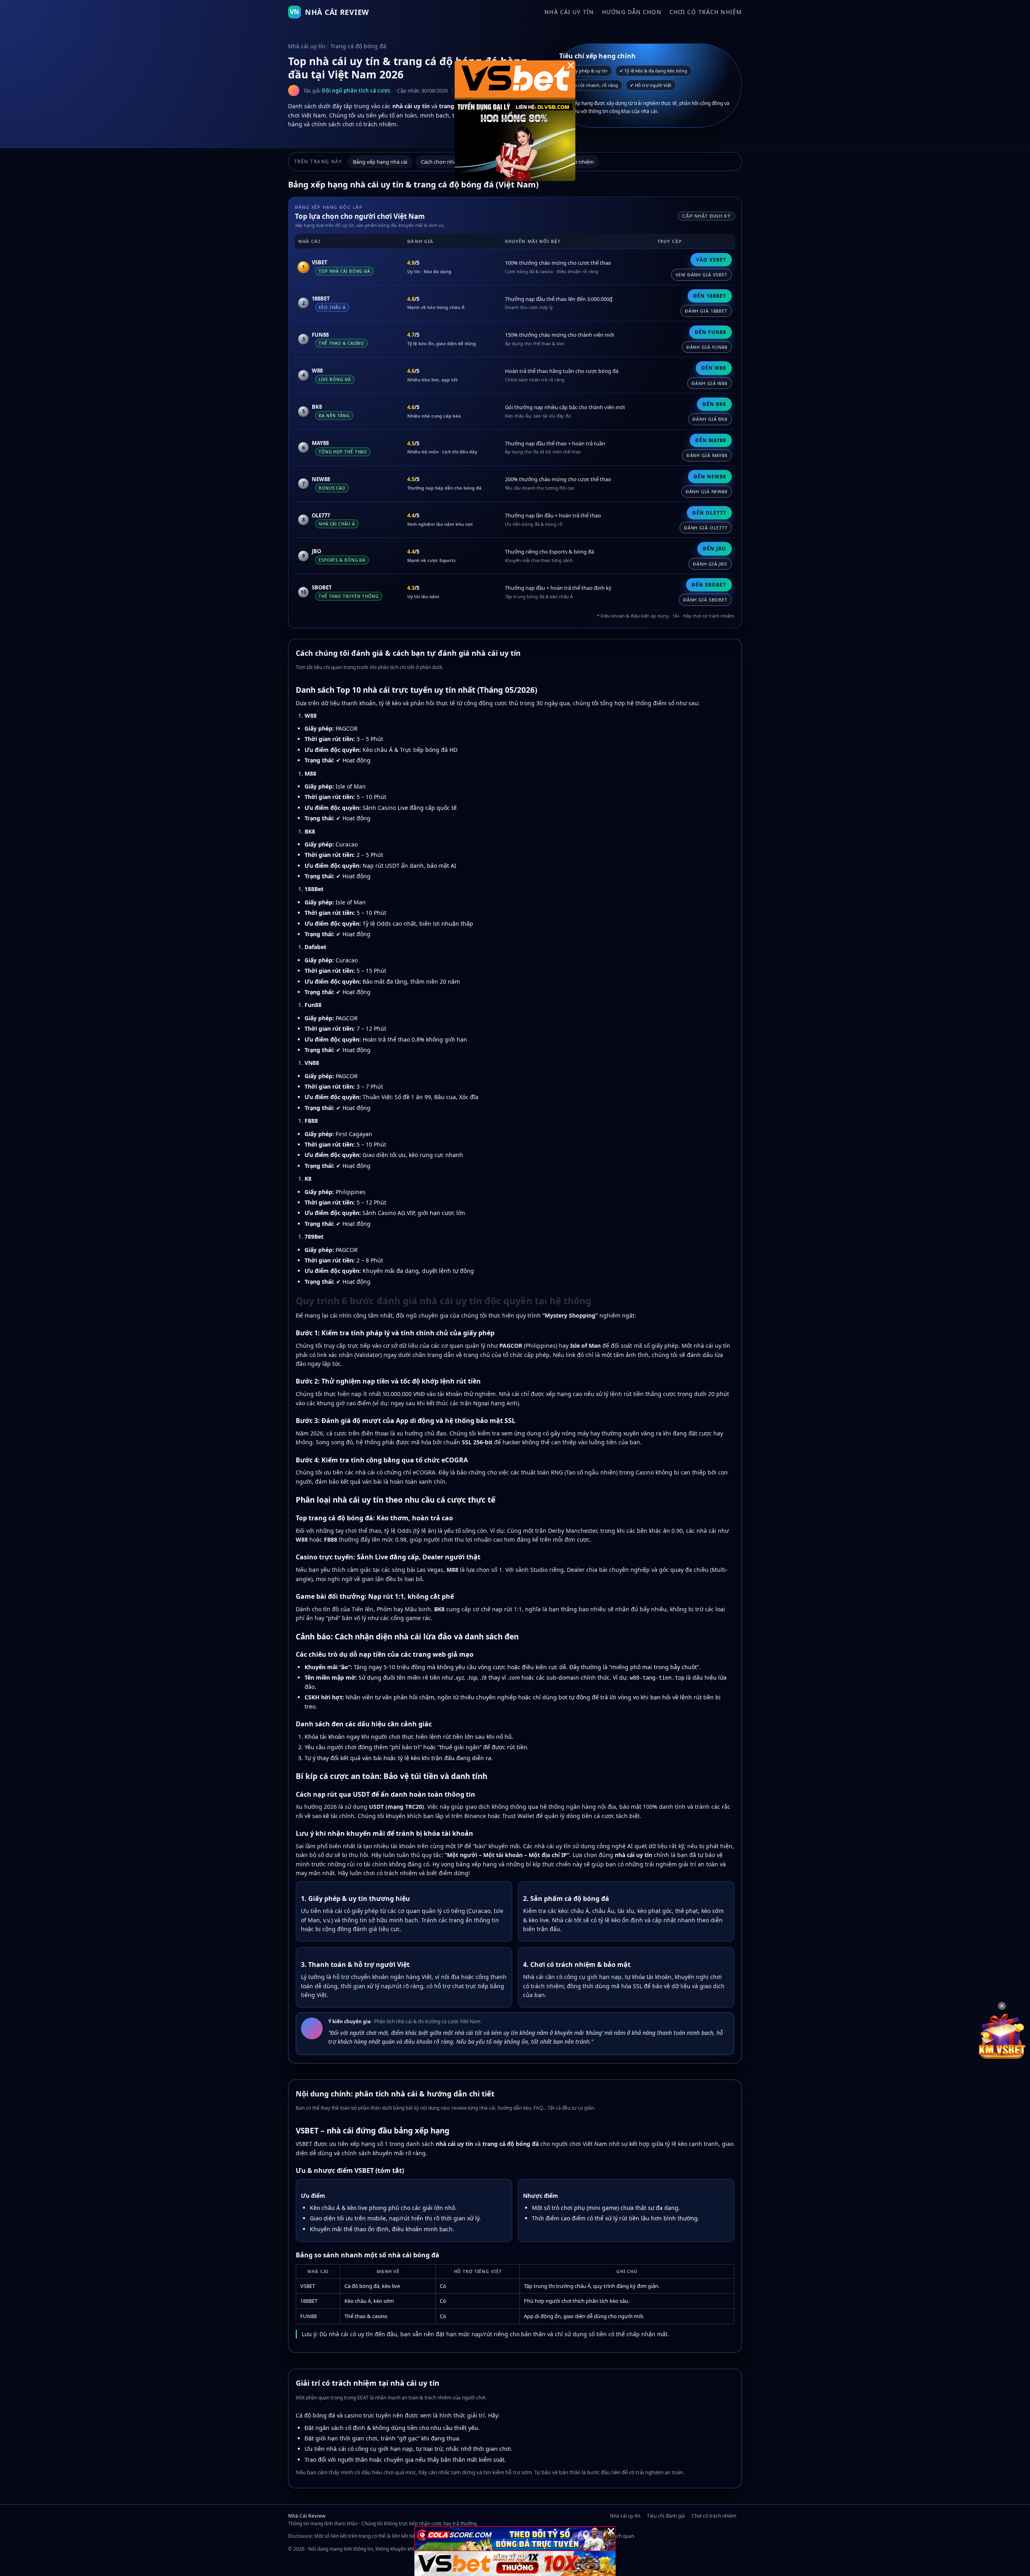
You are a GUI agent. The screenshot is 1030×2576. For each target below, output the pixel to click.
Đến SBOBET (709, 585)
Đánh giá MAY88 (707, 455)
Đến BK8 (714, 404)
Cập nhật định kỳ (707, 216)
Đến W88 (714, 368)
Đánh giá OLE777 (706, 528)
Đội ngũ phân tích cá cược (356, 91)
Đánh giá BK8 (710, 419)
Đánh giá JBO (710, 564)
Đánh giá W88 (710, 383)
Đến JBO (715, 549)
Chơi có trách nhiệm (706, 12)
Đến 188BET (710, 296)
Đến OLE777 (709, 513)
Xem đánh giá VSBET (701, 275)
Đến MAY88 (711, 440)
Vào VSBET (711, 260)
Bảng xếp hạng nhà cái (380, 162)
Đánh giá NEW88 (707, 491)
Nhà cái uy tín (569, 12)
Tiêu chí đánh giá (666, 2516)
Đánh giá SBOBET (705, 600)
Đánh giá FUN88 (707, 347)
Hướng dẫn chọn (632, 12)
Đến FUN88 (711, 332)
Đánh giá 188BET (706, 311)
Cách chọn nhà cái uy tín (450, 162)
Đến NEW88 (710, 477)
